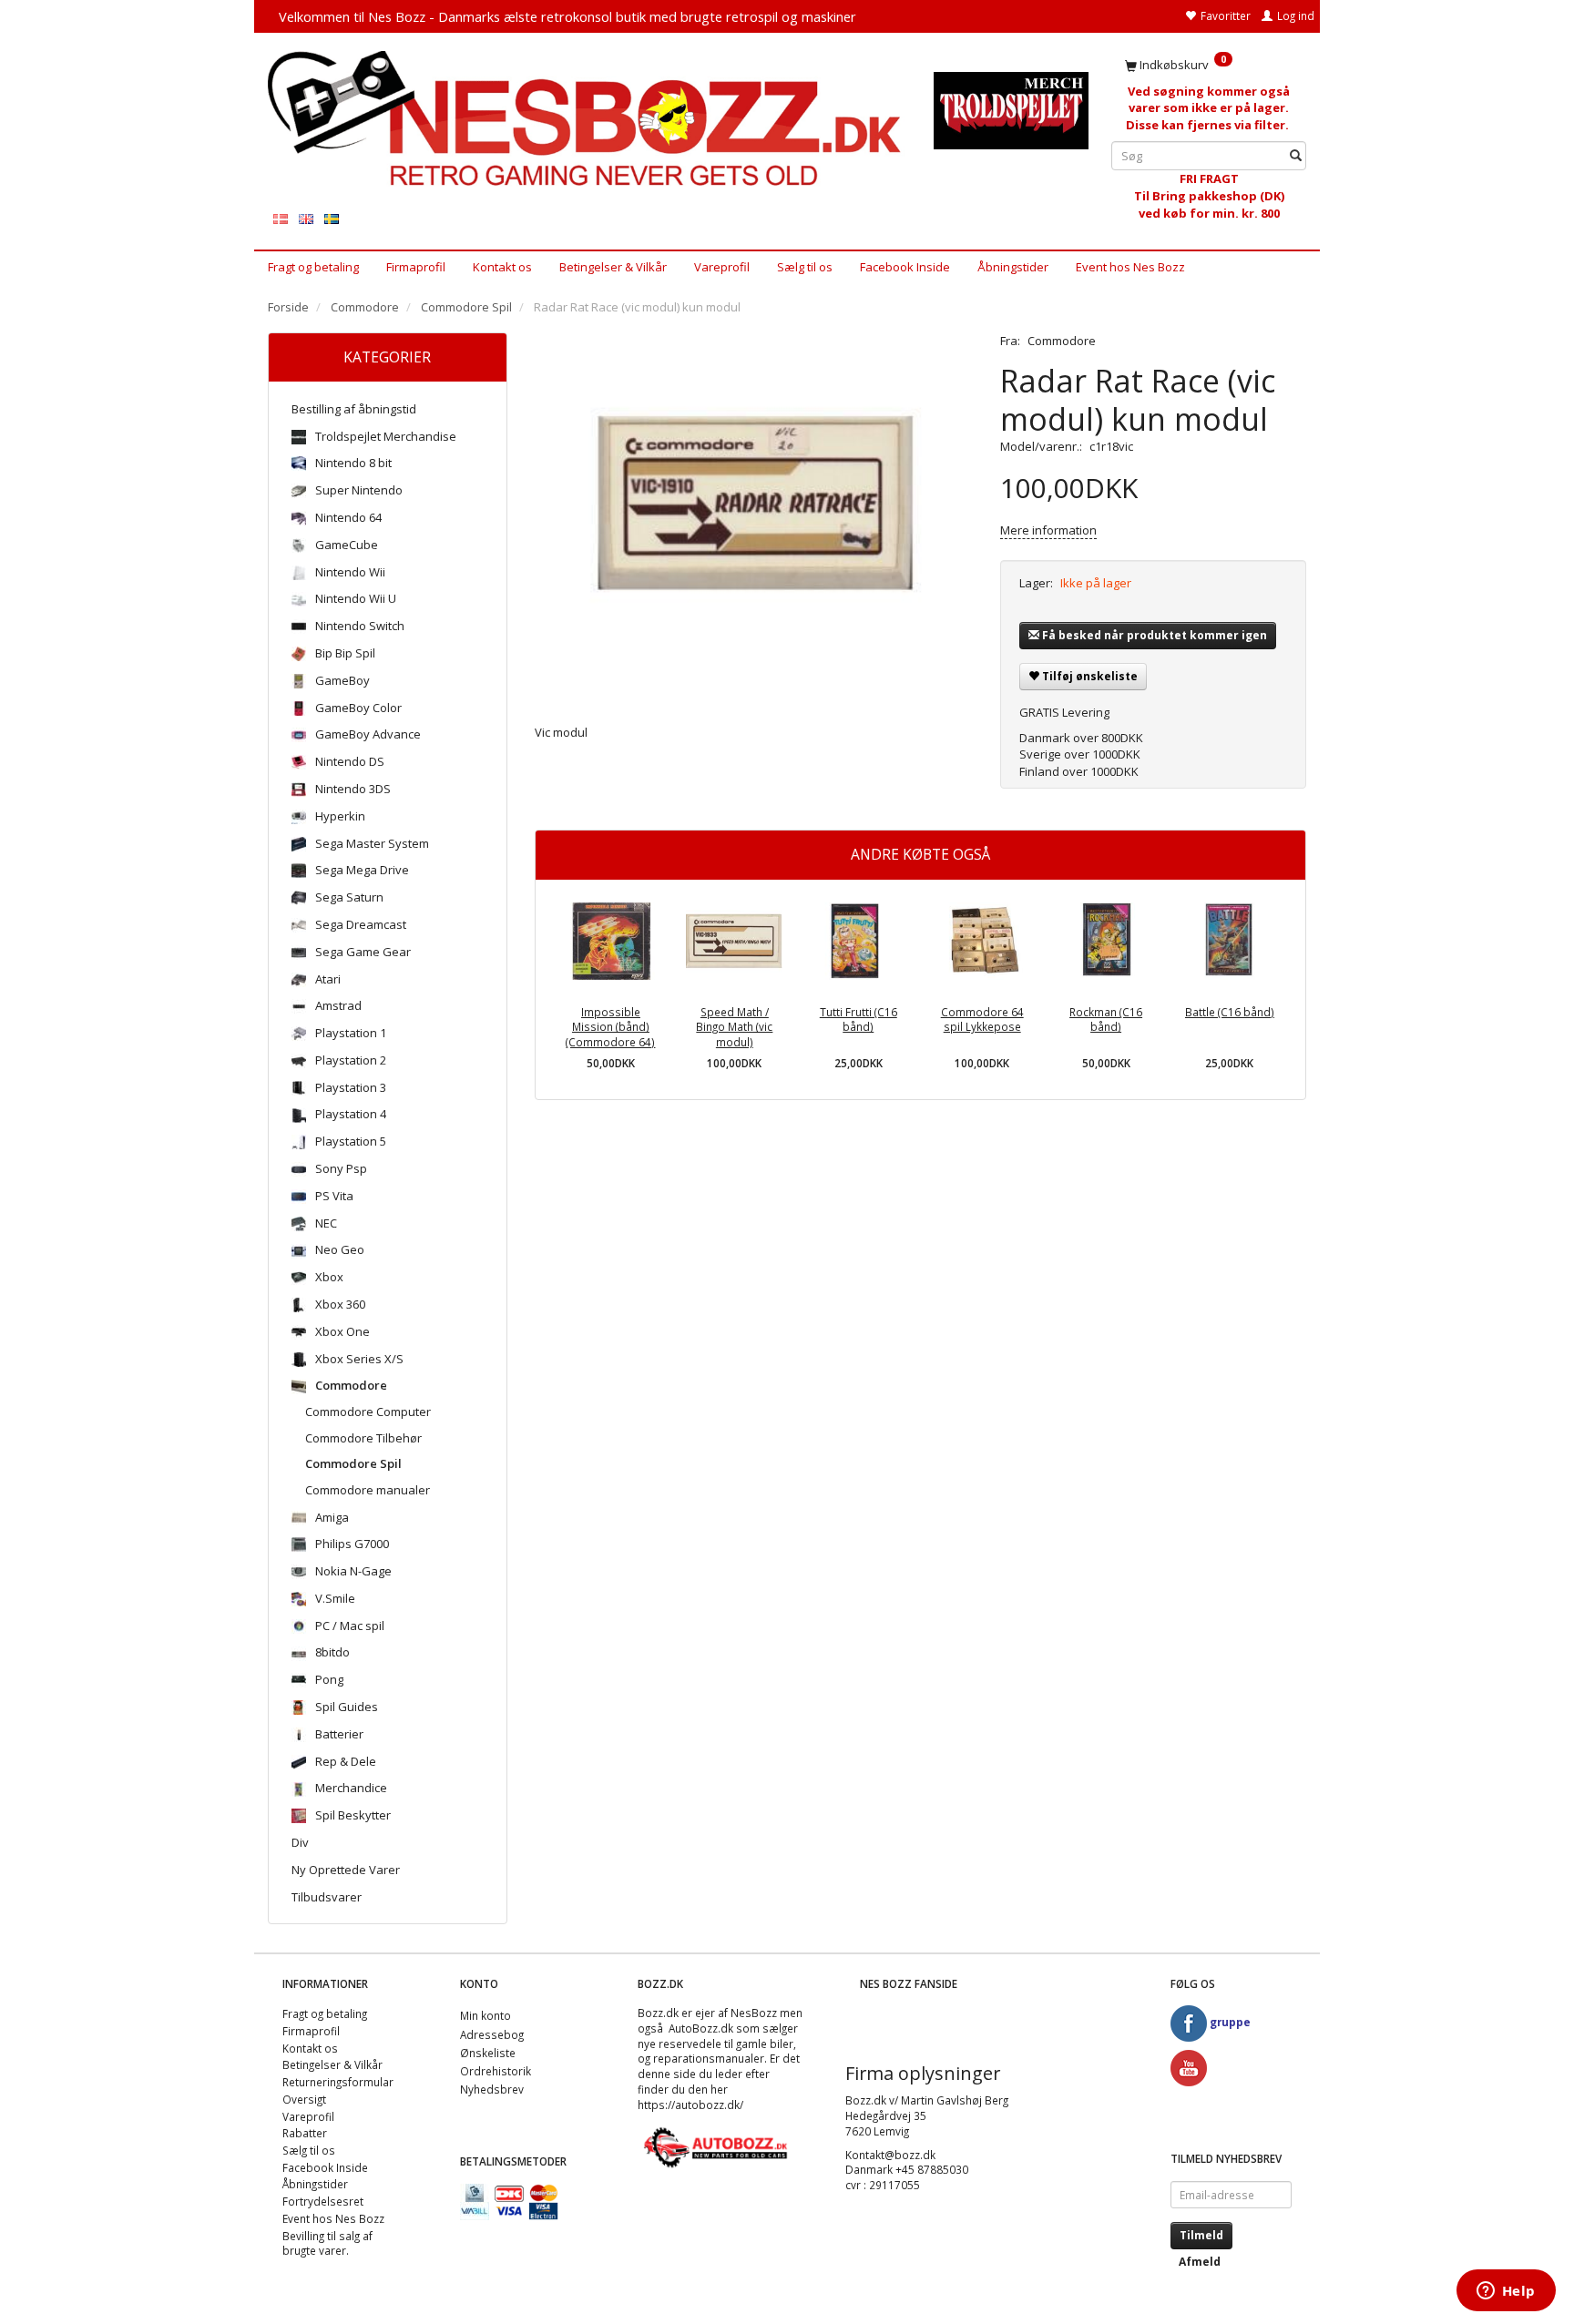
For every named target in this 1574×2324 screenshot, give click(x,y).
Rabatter (305, 2133)
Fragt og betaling (313, 267)
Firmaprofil (416, 267)
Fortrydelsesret (323, 2201)
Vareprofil (722, 267)
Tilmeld (1201, 2235)
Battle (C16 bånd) (1230, 1012)
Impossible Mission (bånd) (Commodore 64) (610, 1027)
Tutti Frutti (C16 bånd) (859, 1019)
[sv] (332, 218)
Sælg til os (805, 267)
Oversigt (304, 2099)
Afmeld (1200, 2262)
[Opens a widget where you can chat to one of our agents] (1506, 2292)
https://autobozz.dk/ (690, 2105)
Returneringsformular (338, 2082)
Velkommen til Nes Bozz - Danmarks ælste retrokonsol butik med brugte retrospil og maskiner (567, 16)
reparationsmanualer (709, 2058)
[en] (306, 218)
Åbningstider (1013, 267)
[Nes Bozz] (587, 120)
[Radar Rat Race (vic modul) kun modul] (754, 515)
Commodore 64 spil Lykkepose (982, 1019)
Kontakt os (502, 267)
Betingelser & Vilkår (613, 267)
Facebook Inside (905, 267)
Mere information (1048, 530)
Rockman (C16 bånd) (1106, 1019)
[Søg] (1296, 156)
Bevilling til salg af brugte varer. (327, 2243)
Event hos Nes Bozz (1130, 267)
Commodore (1062, 341)
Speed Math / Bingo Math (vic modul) (734, 1027)
